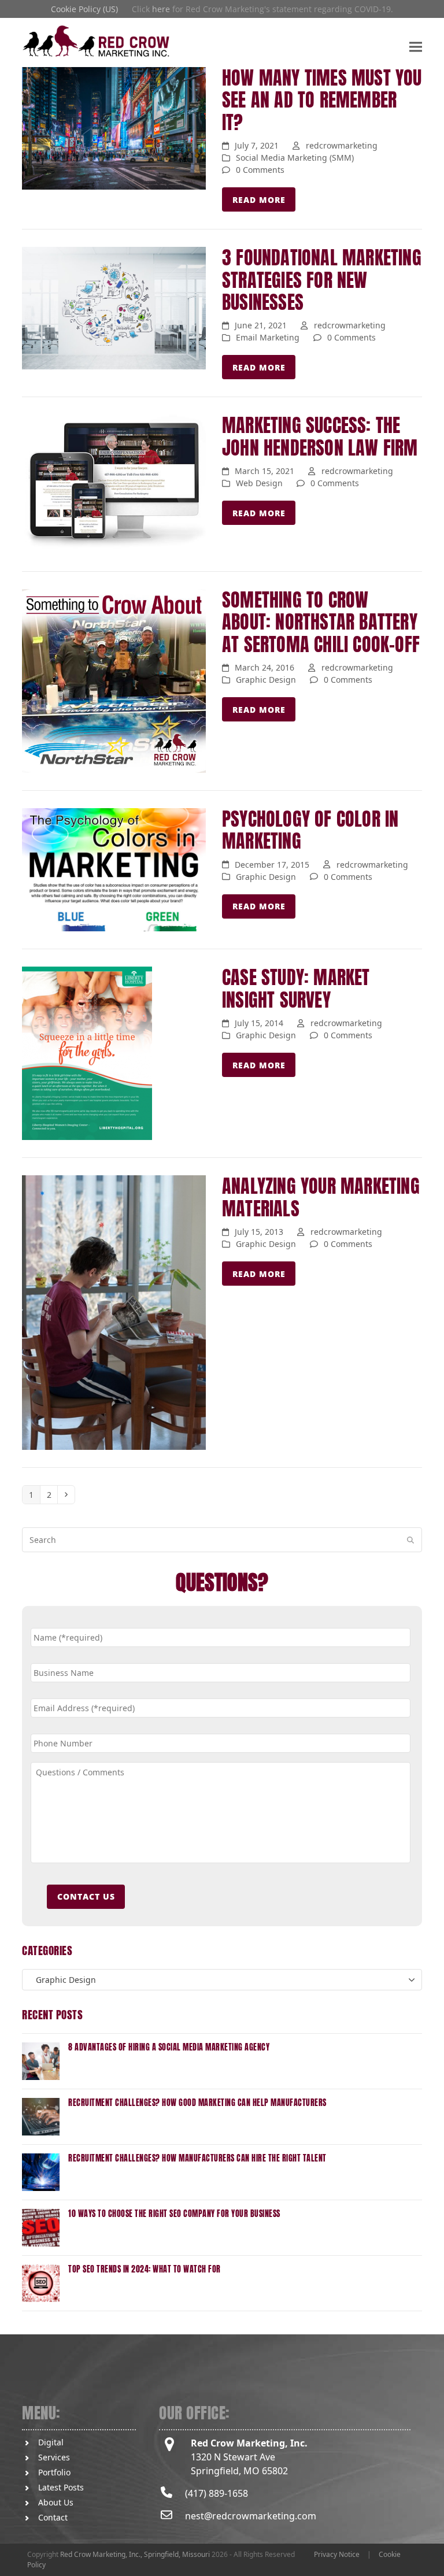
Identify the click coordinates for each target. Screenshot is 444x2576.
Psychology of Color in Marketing (310, 830)
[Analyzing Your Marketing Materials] (114, 1312)
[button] (416, 47)
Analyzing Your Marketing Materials (321, 1197)
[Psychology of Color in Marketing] (114, 869)
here (161, 9)
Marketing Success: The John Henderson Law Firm (320, 436)
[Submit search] (410, 1540)
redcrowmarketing (342, 145)
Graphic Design (266, 680)
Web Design (259, 483)
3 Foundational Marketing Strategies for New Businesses (322, 280)
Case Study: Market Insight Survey (296, 988)
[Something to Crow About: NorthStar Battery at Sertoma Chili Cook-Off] (114, 680)
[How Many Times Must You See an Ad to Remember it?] (114, 127)
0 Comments (260, 170)
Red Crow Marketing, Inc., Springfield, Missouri (135, 2554)
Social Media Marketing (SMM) (295, 158)
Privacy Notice (337, 2554)
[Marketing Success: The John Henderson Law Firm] (114, 483)
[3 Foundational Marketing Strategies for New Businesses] (114, 307)
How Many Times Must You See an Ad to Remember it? (322, 100)
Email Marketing (268, 337)
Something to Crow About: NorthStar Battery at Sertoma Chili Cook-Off (321, 622)
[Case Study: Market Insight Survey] (87, 1052)
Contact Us (86, 1896)
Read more (259, 200)
